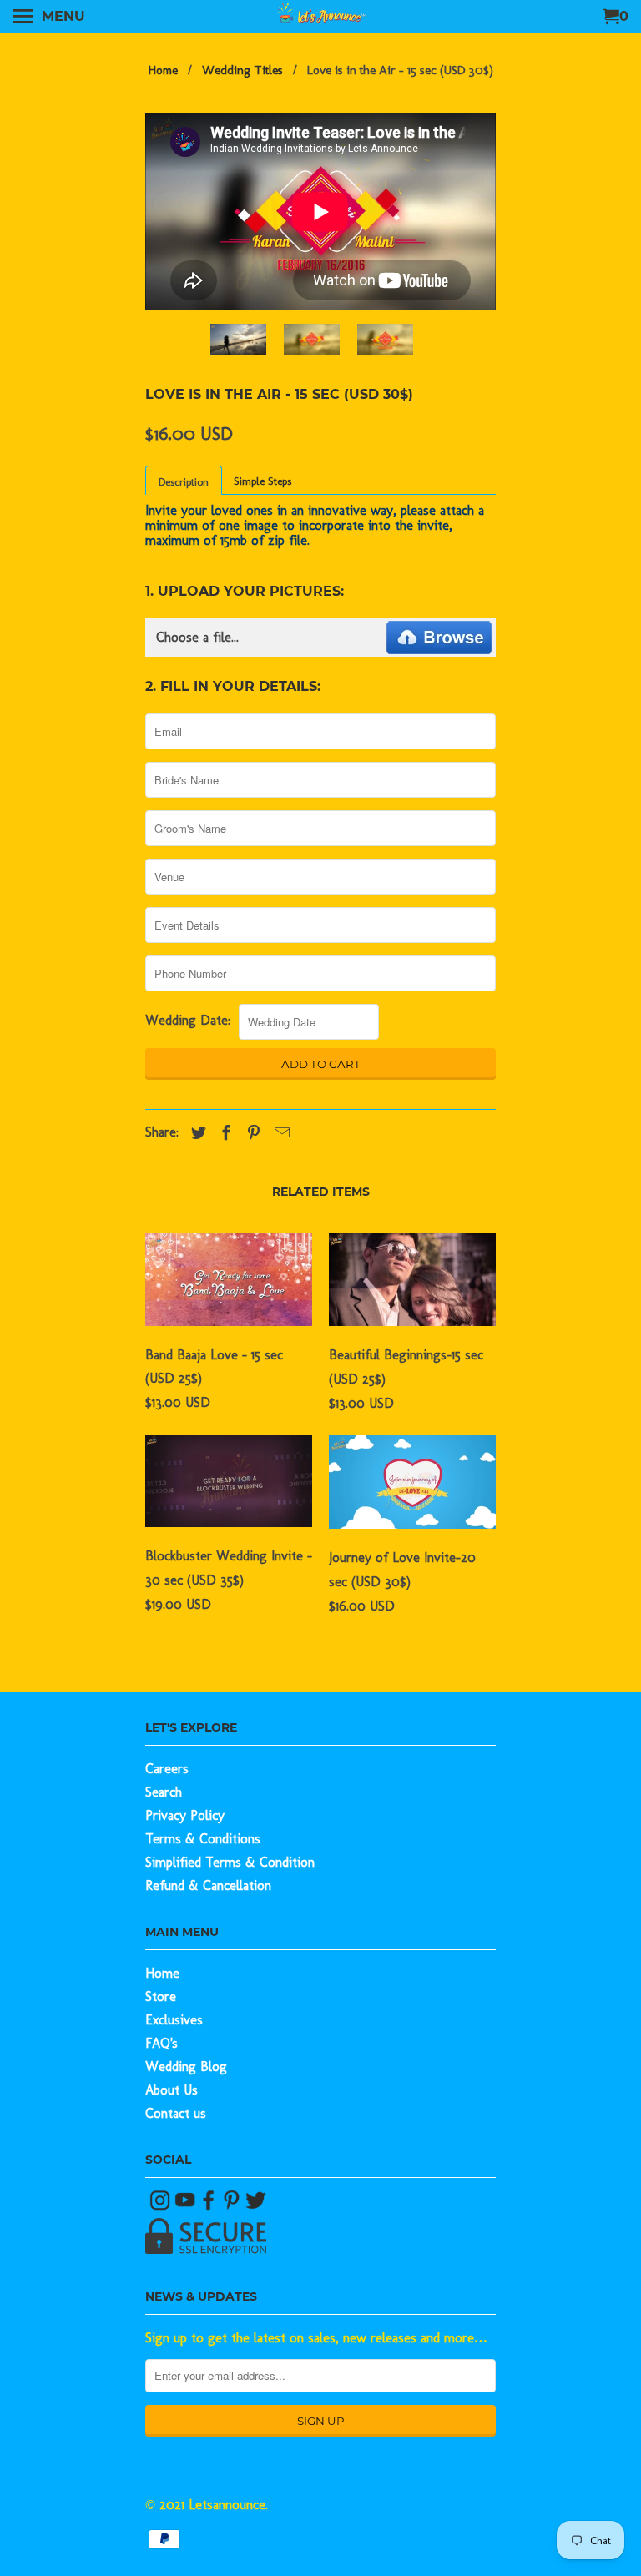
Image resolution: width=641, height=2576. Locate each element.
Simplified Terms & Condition (230, 1862)
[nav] (49, 17)
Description (184, 482)
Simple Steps (262, 481)
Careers (167, 1769)
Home (162, 1973)
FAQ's (162, 2043)
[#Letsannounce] (162, 2206)
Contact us (176, 2113)
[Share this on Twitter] (194, 1133)
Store (161, 1996)
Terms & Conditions (203, 1839)
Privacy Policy (185, 1815)
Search (164, 1792)
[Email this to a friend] (278, 1133)
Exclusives (174, 2020)
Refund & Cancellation (208, 1885)
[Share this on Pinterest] (250, 1133)
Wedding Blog (186, 2067)
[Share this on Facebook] (222, 1133)
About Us (172, 2090)
